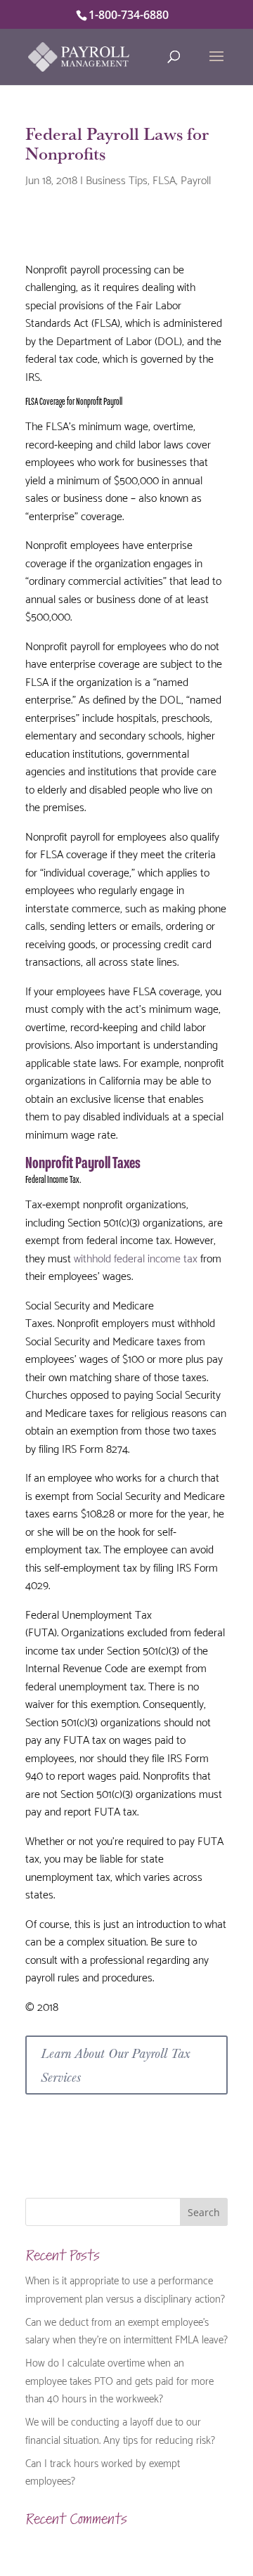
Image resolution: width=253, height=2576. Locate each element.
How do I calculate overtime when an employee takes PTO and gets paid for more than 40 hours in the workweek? (119, 2380)
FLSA (164, 179)
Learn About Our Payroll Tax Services (115, 2065)
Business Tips (117, 179)
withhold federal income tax (136, 1257)
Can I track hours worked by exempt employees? (103, 2471)
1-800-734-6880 (129, 15)
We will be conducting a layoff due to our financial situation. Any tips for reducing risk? (120, 2430)
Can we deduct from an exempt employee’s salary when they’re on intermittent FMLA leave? (126, 2330)
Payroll (196, 179)
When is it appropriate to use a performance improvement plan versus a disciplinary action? (125, 2289)
